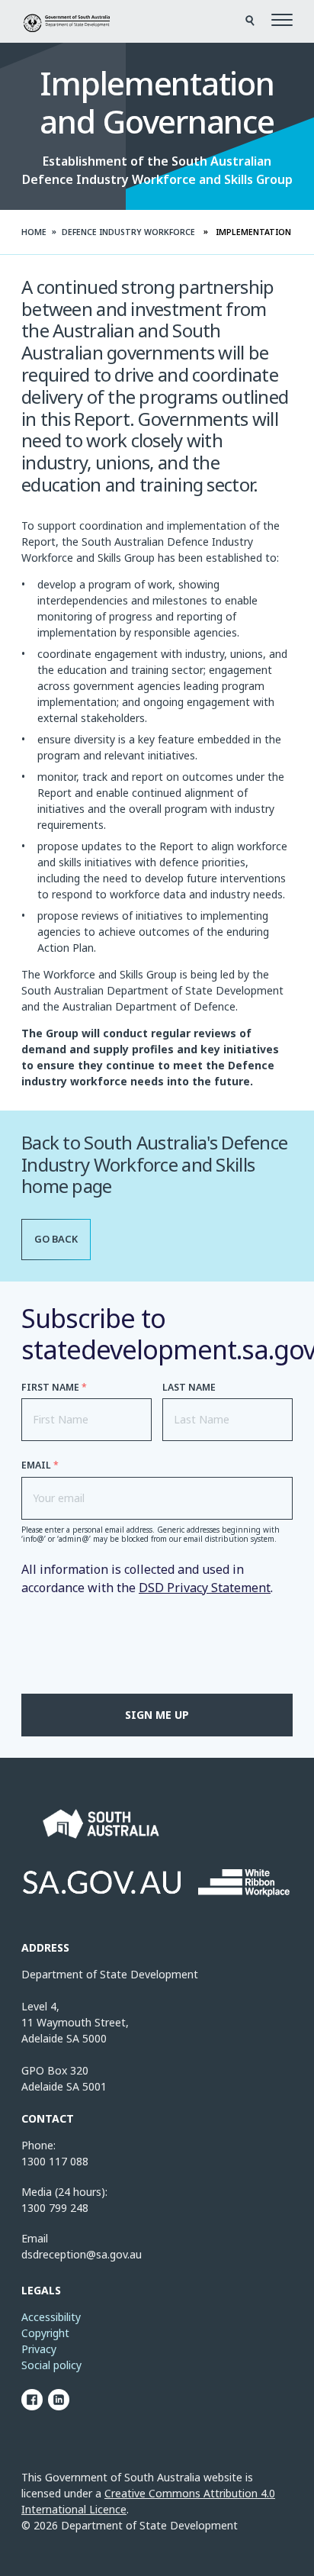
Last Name (189, 1387)
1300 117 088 (55, 2161)
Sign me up (157, 1715)
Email (40, 1465)
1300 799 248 (55, 2208)
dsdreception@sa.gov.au (82, 2254)
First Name (54, 1387)
